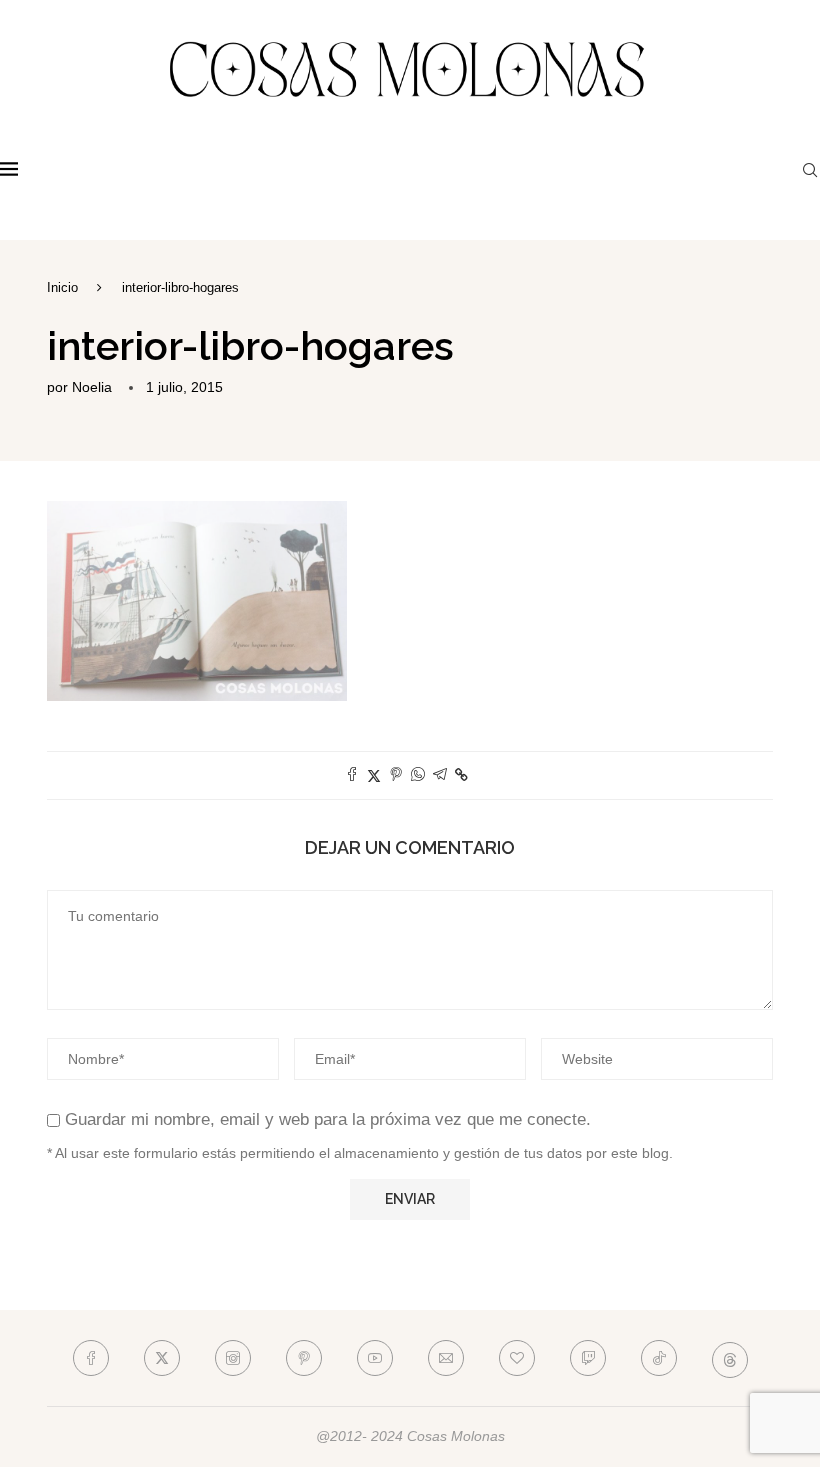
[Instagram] (233, 1358)
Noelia (92, 387)
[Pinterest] (304, 1358)
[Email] (446, 1358)
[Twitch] (588, 1358)
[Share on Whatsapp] (418, 775)
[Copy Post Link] (461, 775)
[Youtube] (375, 1358)
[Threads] (730, 1358)
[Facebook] (91, 1358)
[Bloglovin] (517, 1358)
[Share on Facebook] (352, 775)
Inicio (62, 287)
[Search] (810, 170)
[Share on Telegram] (440, 775)
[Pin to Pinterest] (396, 775)
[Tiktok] (659, 1358)
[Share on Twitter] (374, 775)
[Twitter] (162, 1358)
